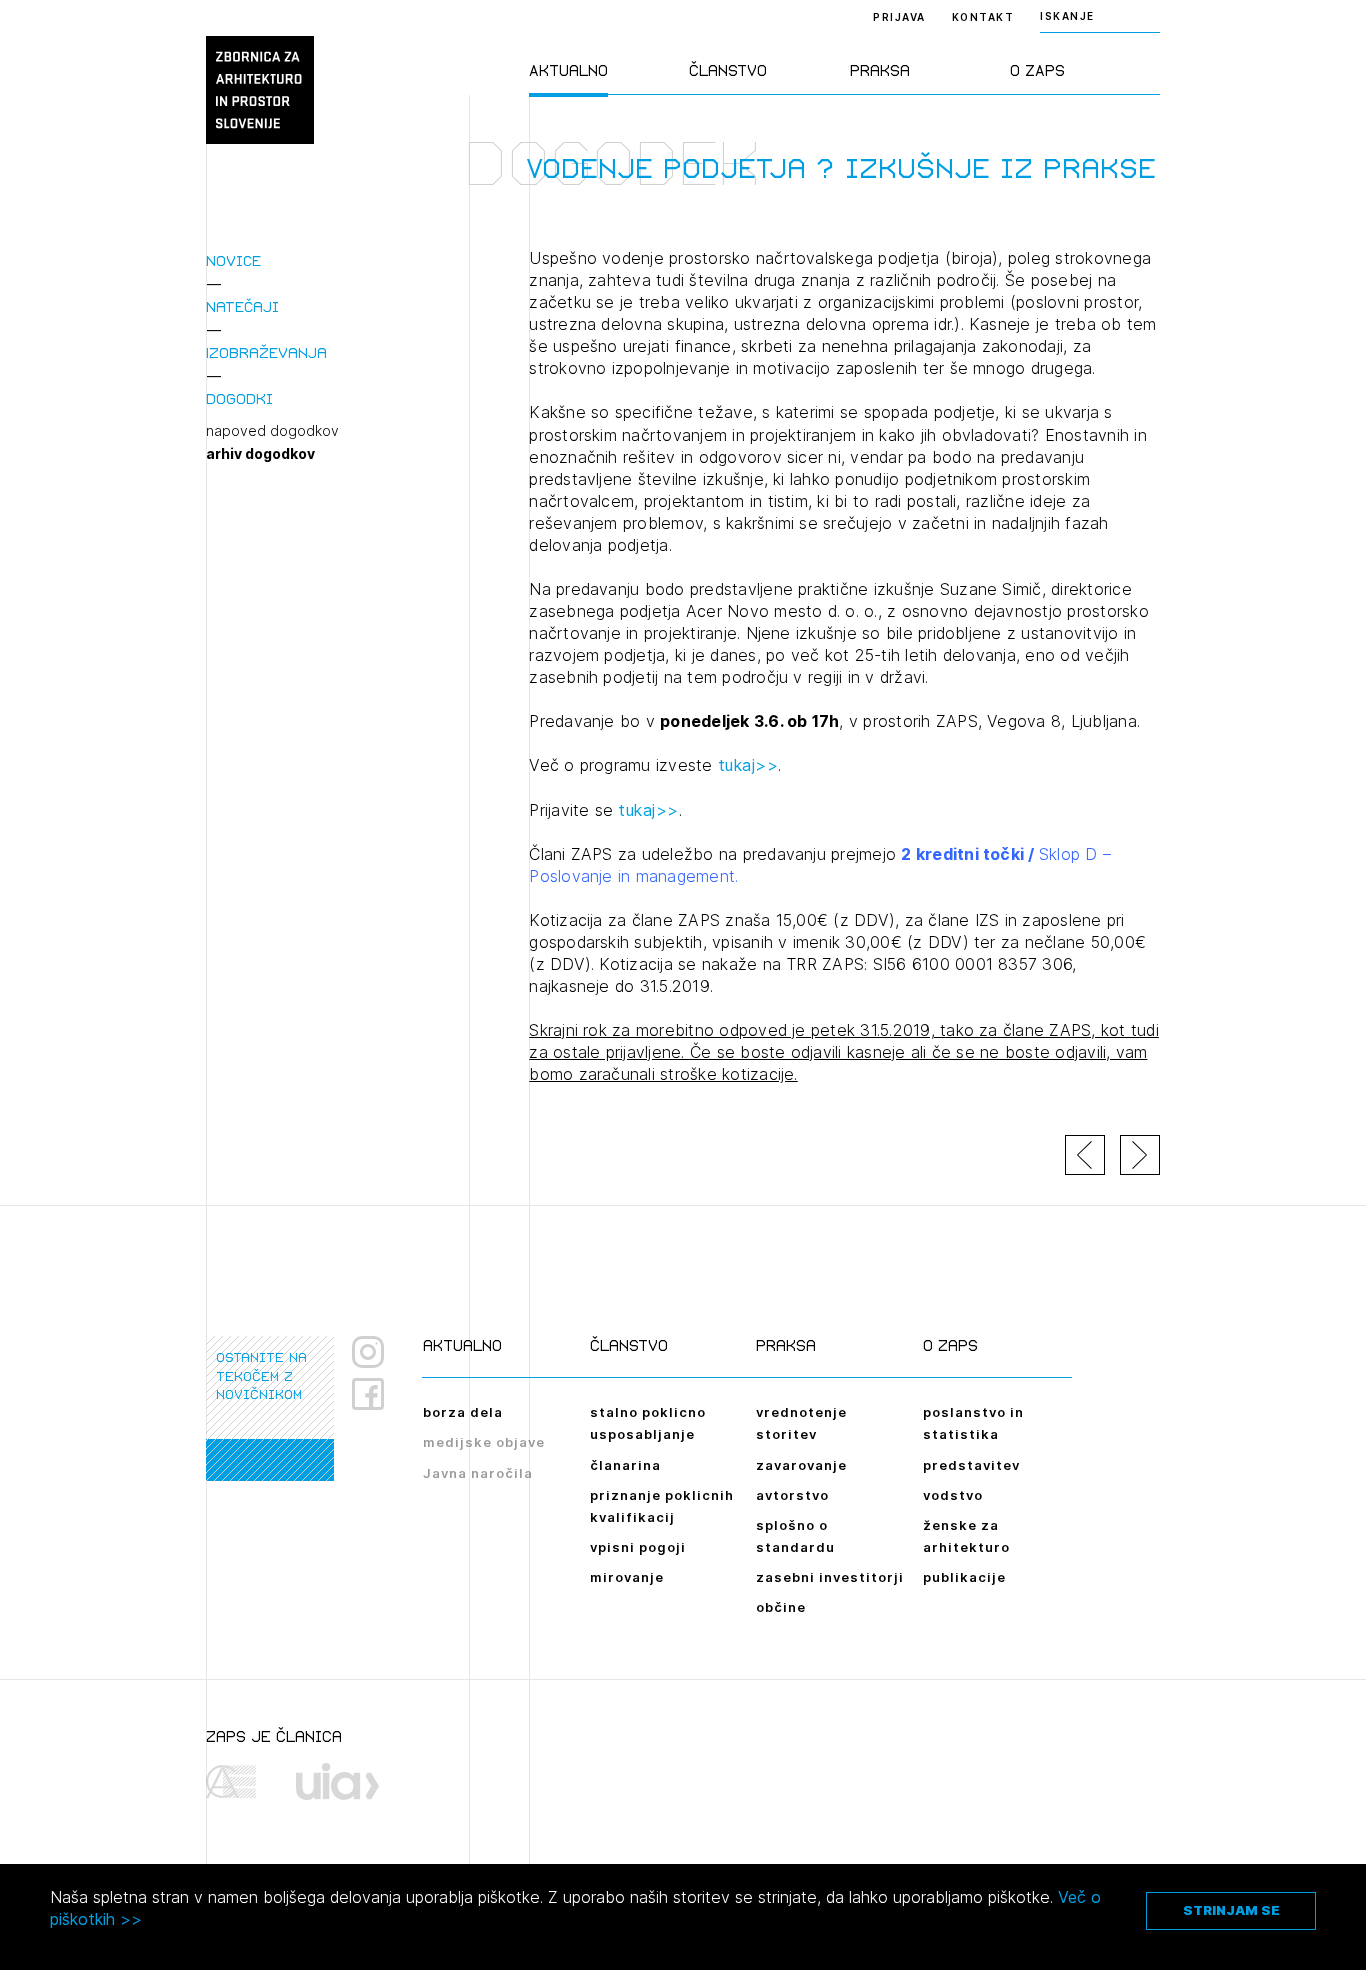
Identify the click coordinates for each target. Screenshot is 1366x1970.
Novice (233, 260)
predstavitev (971, 1465)
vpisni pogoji (638, 1547)
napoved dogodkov (272, 431)
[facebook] (375, 1394)
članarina (625, 1465)
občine (781, 1607)
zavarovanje (801, 1465)
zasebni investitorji (830, 1577)
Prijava (899, 17)
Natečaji (242, 306)
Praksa (880, 70)
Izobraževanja (266, 352)
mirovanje (627, 1577)
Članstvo (728, 70)
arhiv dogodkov (260, 454)
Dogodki (239, 398)
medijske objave (484, 1442)
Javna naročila (478, 1473)
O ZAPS (1037, 70)
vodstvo (953, 1495)
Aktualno (568, 70)
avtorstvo (792, 1495)
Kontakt (983, 17)
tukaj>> (748, 765)
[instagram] (368, 1352)
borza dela (463, 1412)
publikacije (964, 1577)
